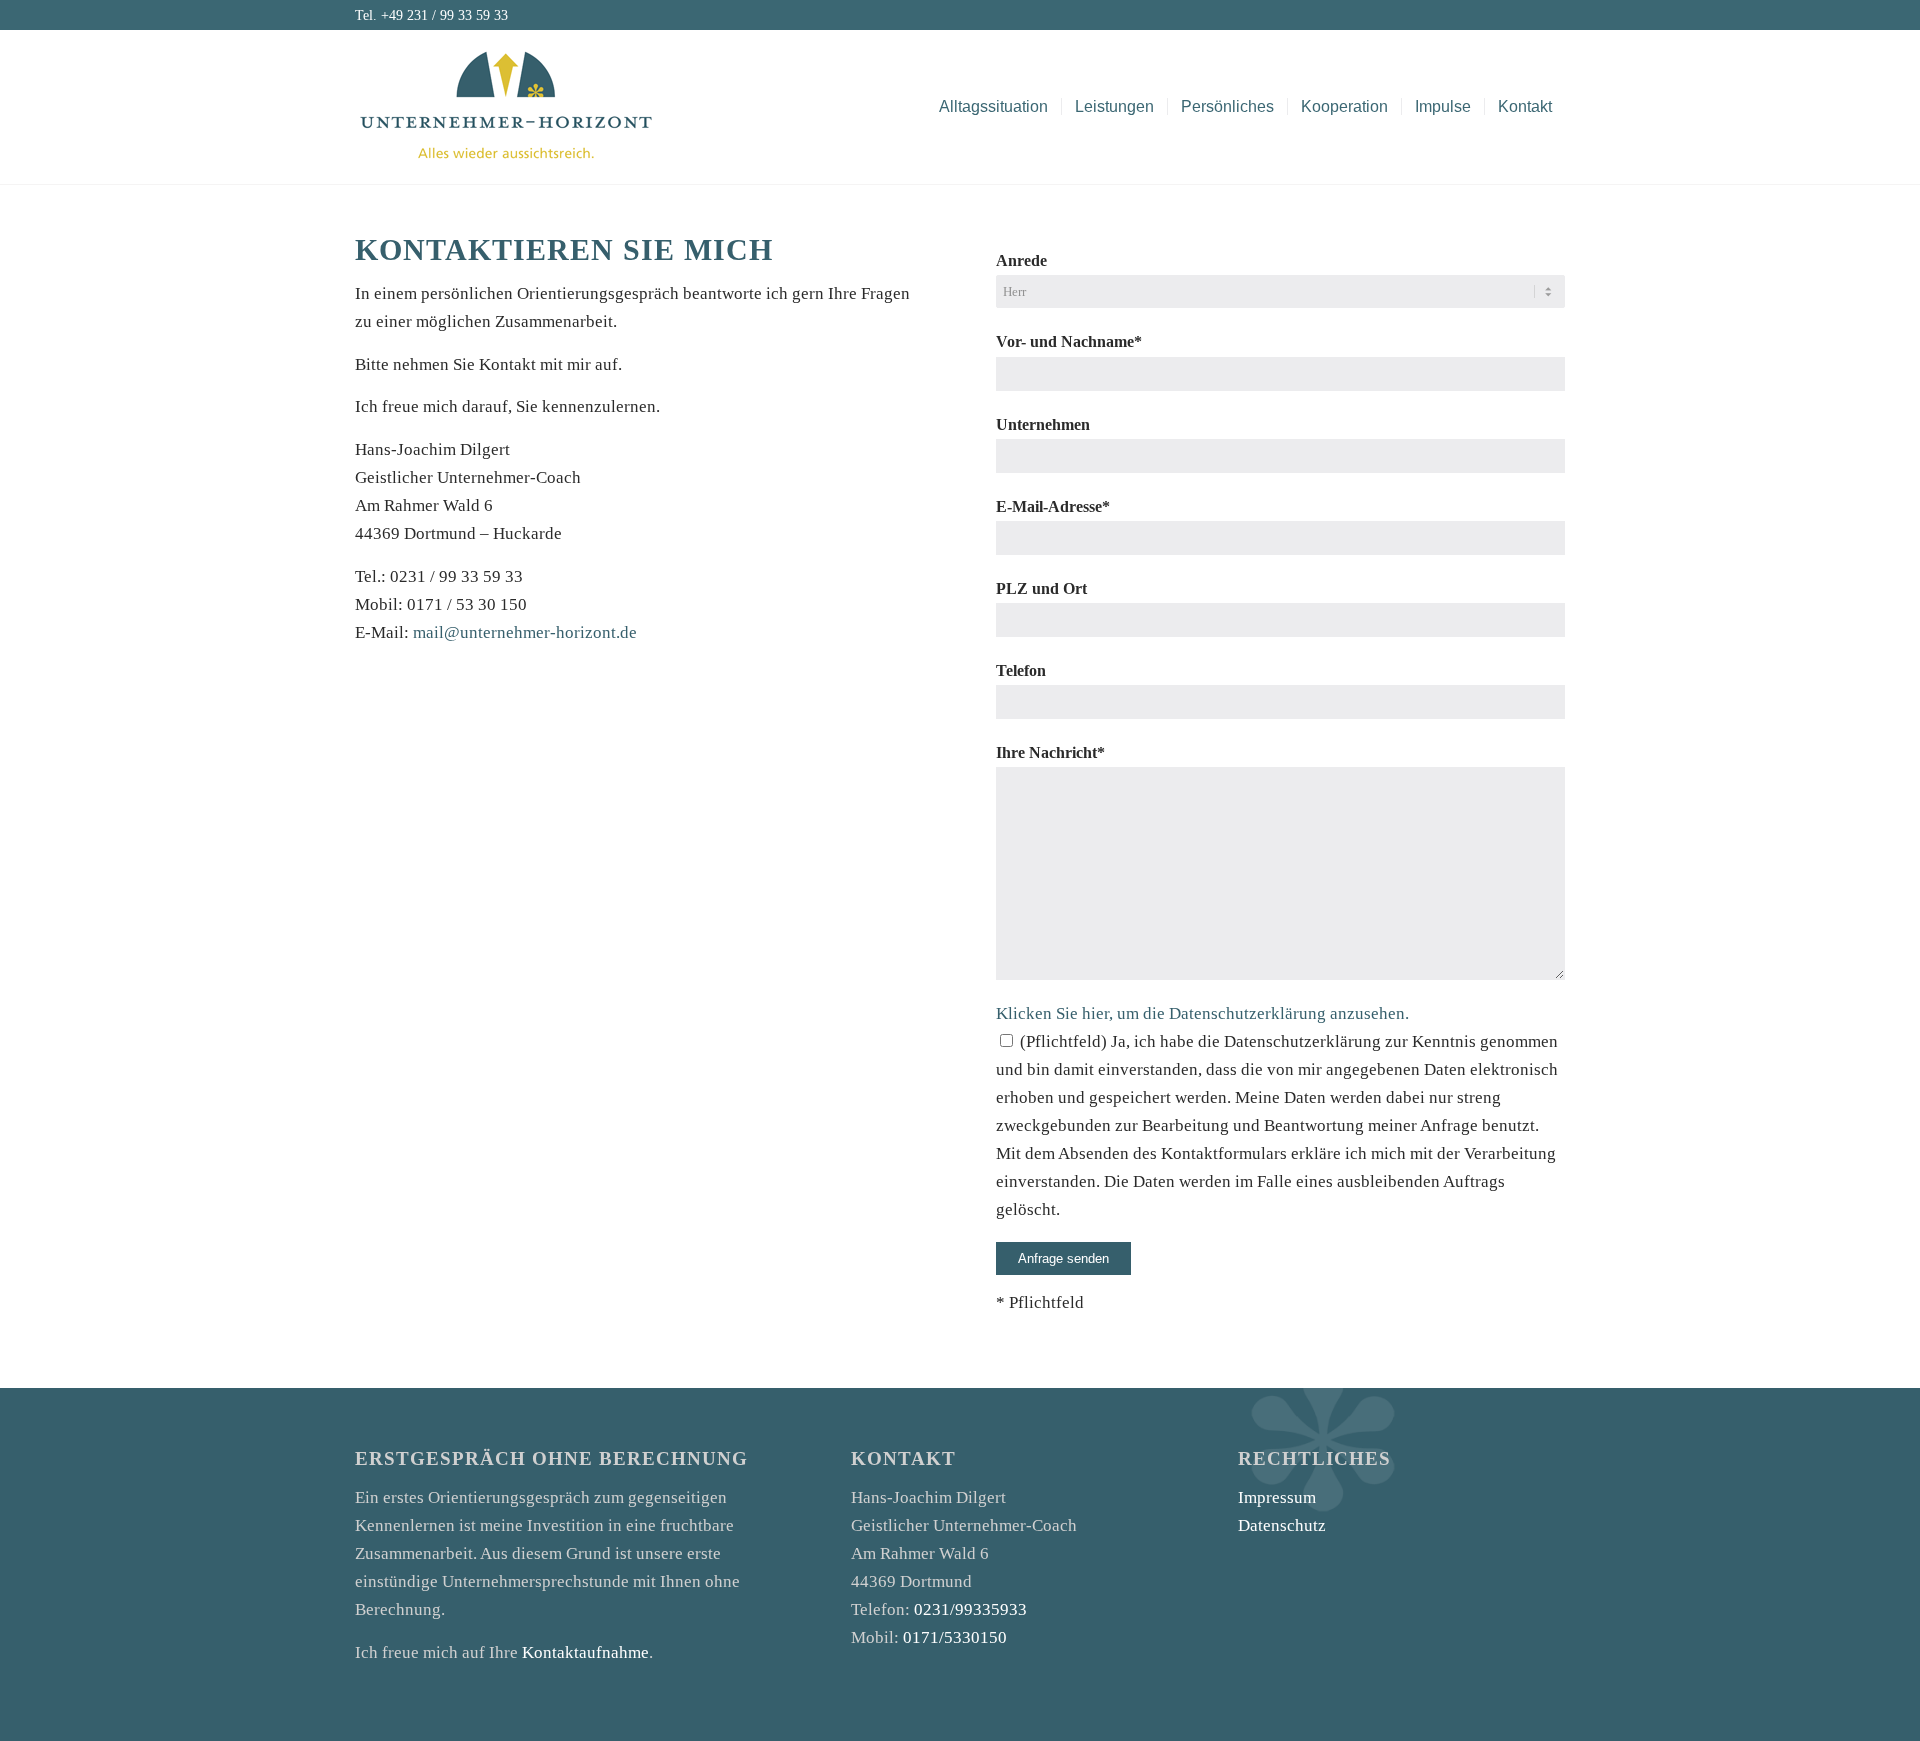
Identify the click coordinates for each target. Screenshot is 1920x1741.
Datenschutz (1282, 1525)
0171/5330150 (955, 1637)
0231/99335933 (970, 1609)
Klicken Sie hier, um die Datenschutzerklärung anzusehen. (1202, 1013)
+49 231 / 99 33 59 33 (444, 15)
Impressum (1277, 1497)
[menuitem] (993, 106)
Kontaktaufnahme (585, 1652)
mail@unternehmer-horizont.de (525, 632)
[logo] (505, 116)
